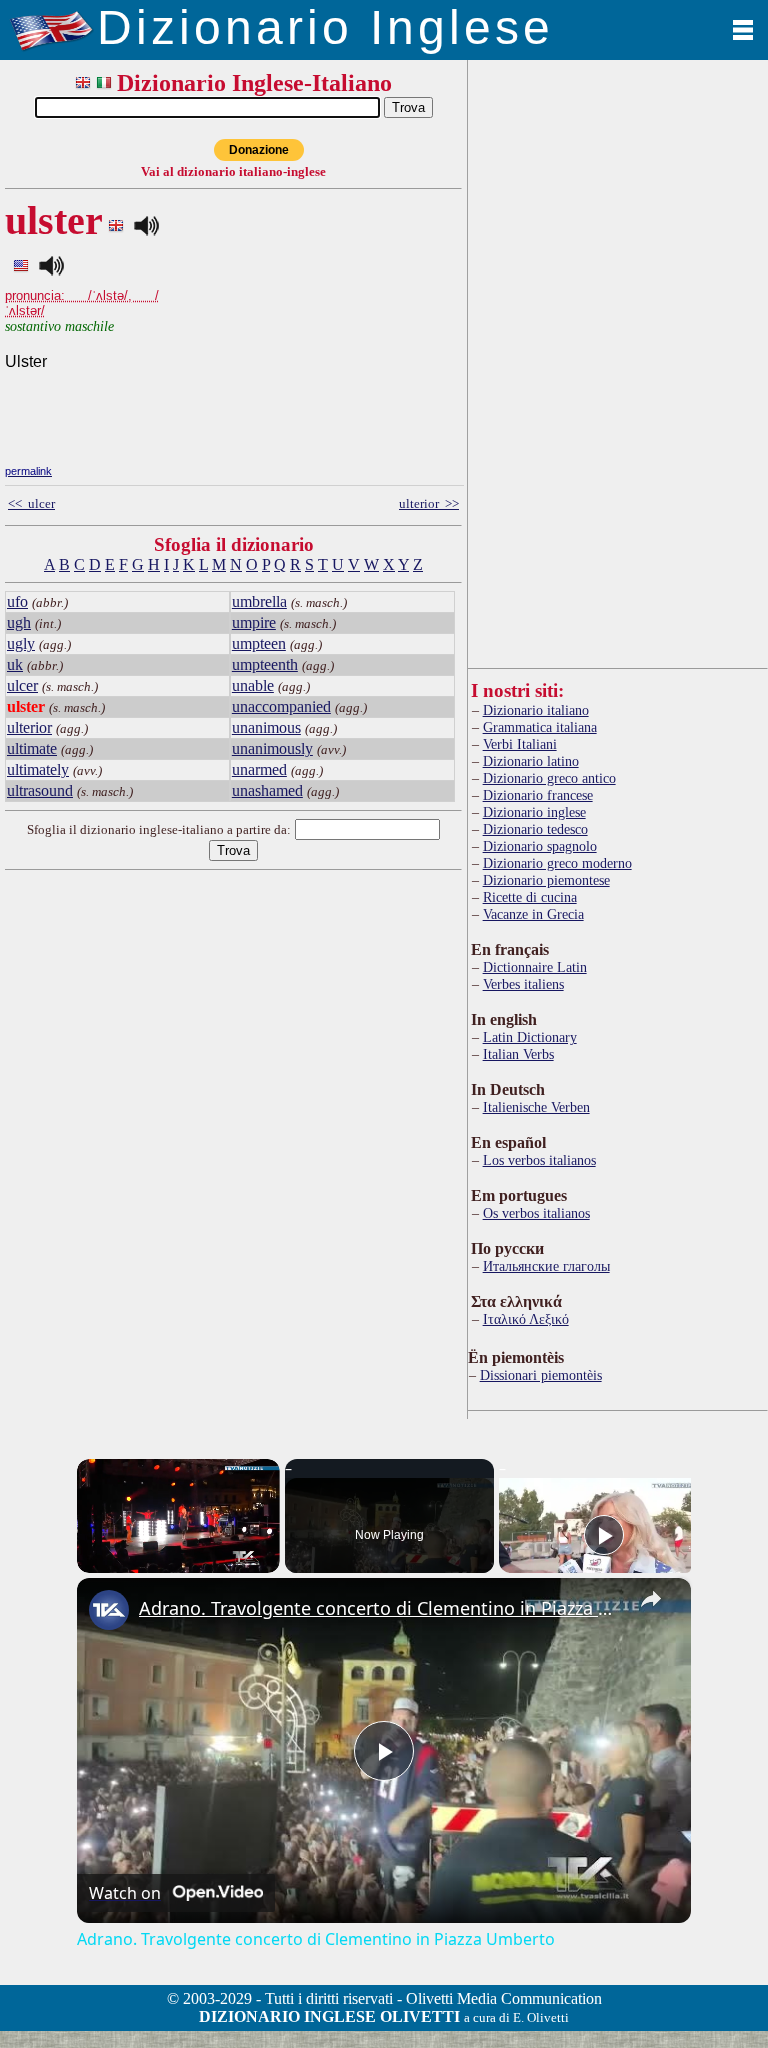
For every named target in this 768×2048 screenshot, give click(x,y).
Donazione (259, 150)
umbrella (259, 601)
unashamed (267, 790)
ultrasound (40, 790)
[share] (651, 1599)
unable (253, 685)
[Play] (604, 1535)
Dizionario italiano (536, 710)
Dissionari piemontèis (541, 1375)
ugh (19, 622)
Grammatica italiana (540, 727)
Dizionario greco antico (549, 778)
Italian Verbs (518, 1054)
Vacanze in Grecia (533, 914)
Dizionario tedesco (535, 829)
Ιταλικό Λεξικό (526, 1319)
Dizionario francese (538, 795)
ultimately (38, 769)
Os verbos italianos (536, 1213)
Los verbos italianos (539, 1160)
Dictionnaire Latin (535, 967)
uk (15, 664)
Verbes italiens (523, 984)
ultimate (32, 748)
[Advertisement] (312, 322)
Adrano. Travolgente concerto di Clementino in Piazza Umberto (381, 1608)
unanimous (266, 727)
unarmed (259, 769)
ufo (17, 601)
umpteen (259, 643)
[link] (109, 1610)
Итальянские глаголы (546, 1266)
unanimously (272, 748)
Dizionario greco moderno (557, 863)
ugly (21, 643)
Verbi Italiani (520, 744)
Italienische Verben (536, 1107)
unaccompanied (281, 706)
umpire (254, 622)
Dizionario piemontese (546, 880)
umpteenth (265, 664)
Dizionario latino (531, 761)
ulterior (29, 727)
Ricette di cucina (530, 897)
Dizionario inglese (534, 812)
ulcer (22, 685)
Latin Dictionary (530, 1037)
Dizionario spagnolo (540, 846)
